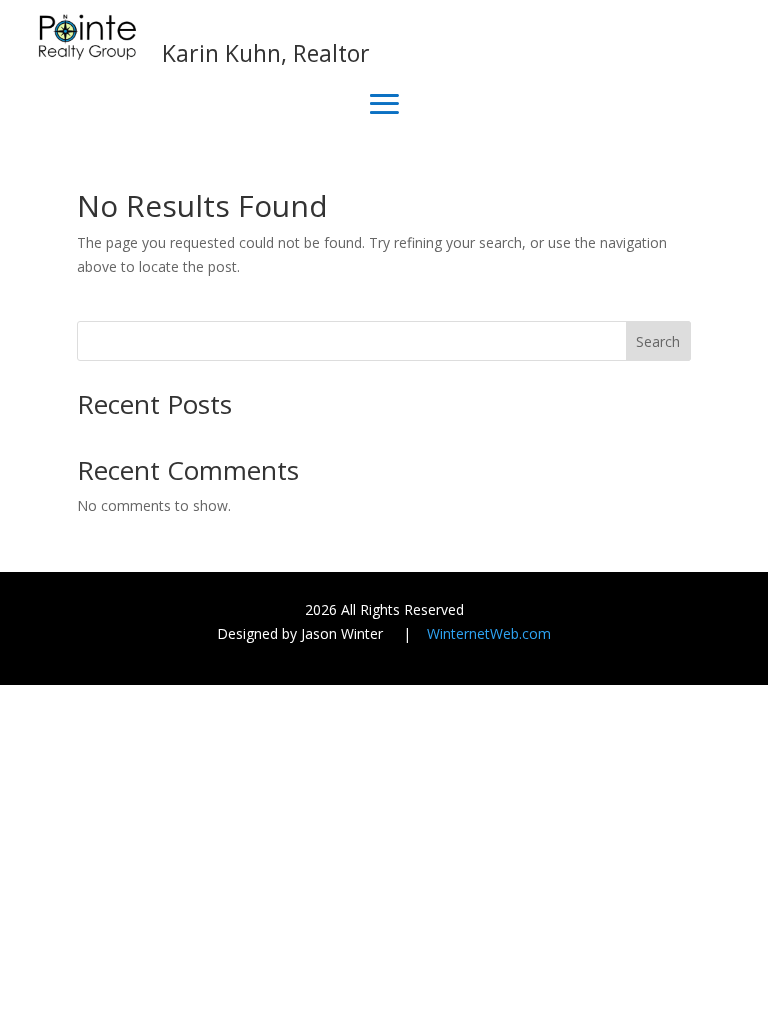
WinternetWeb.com (489, 633)
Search (658, 341)
